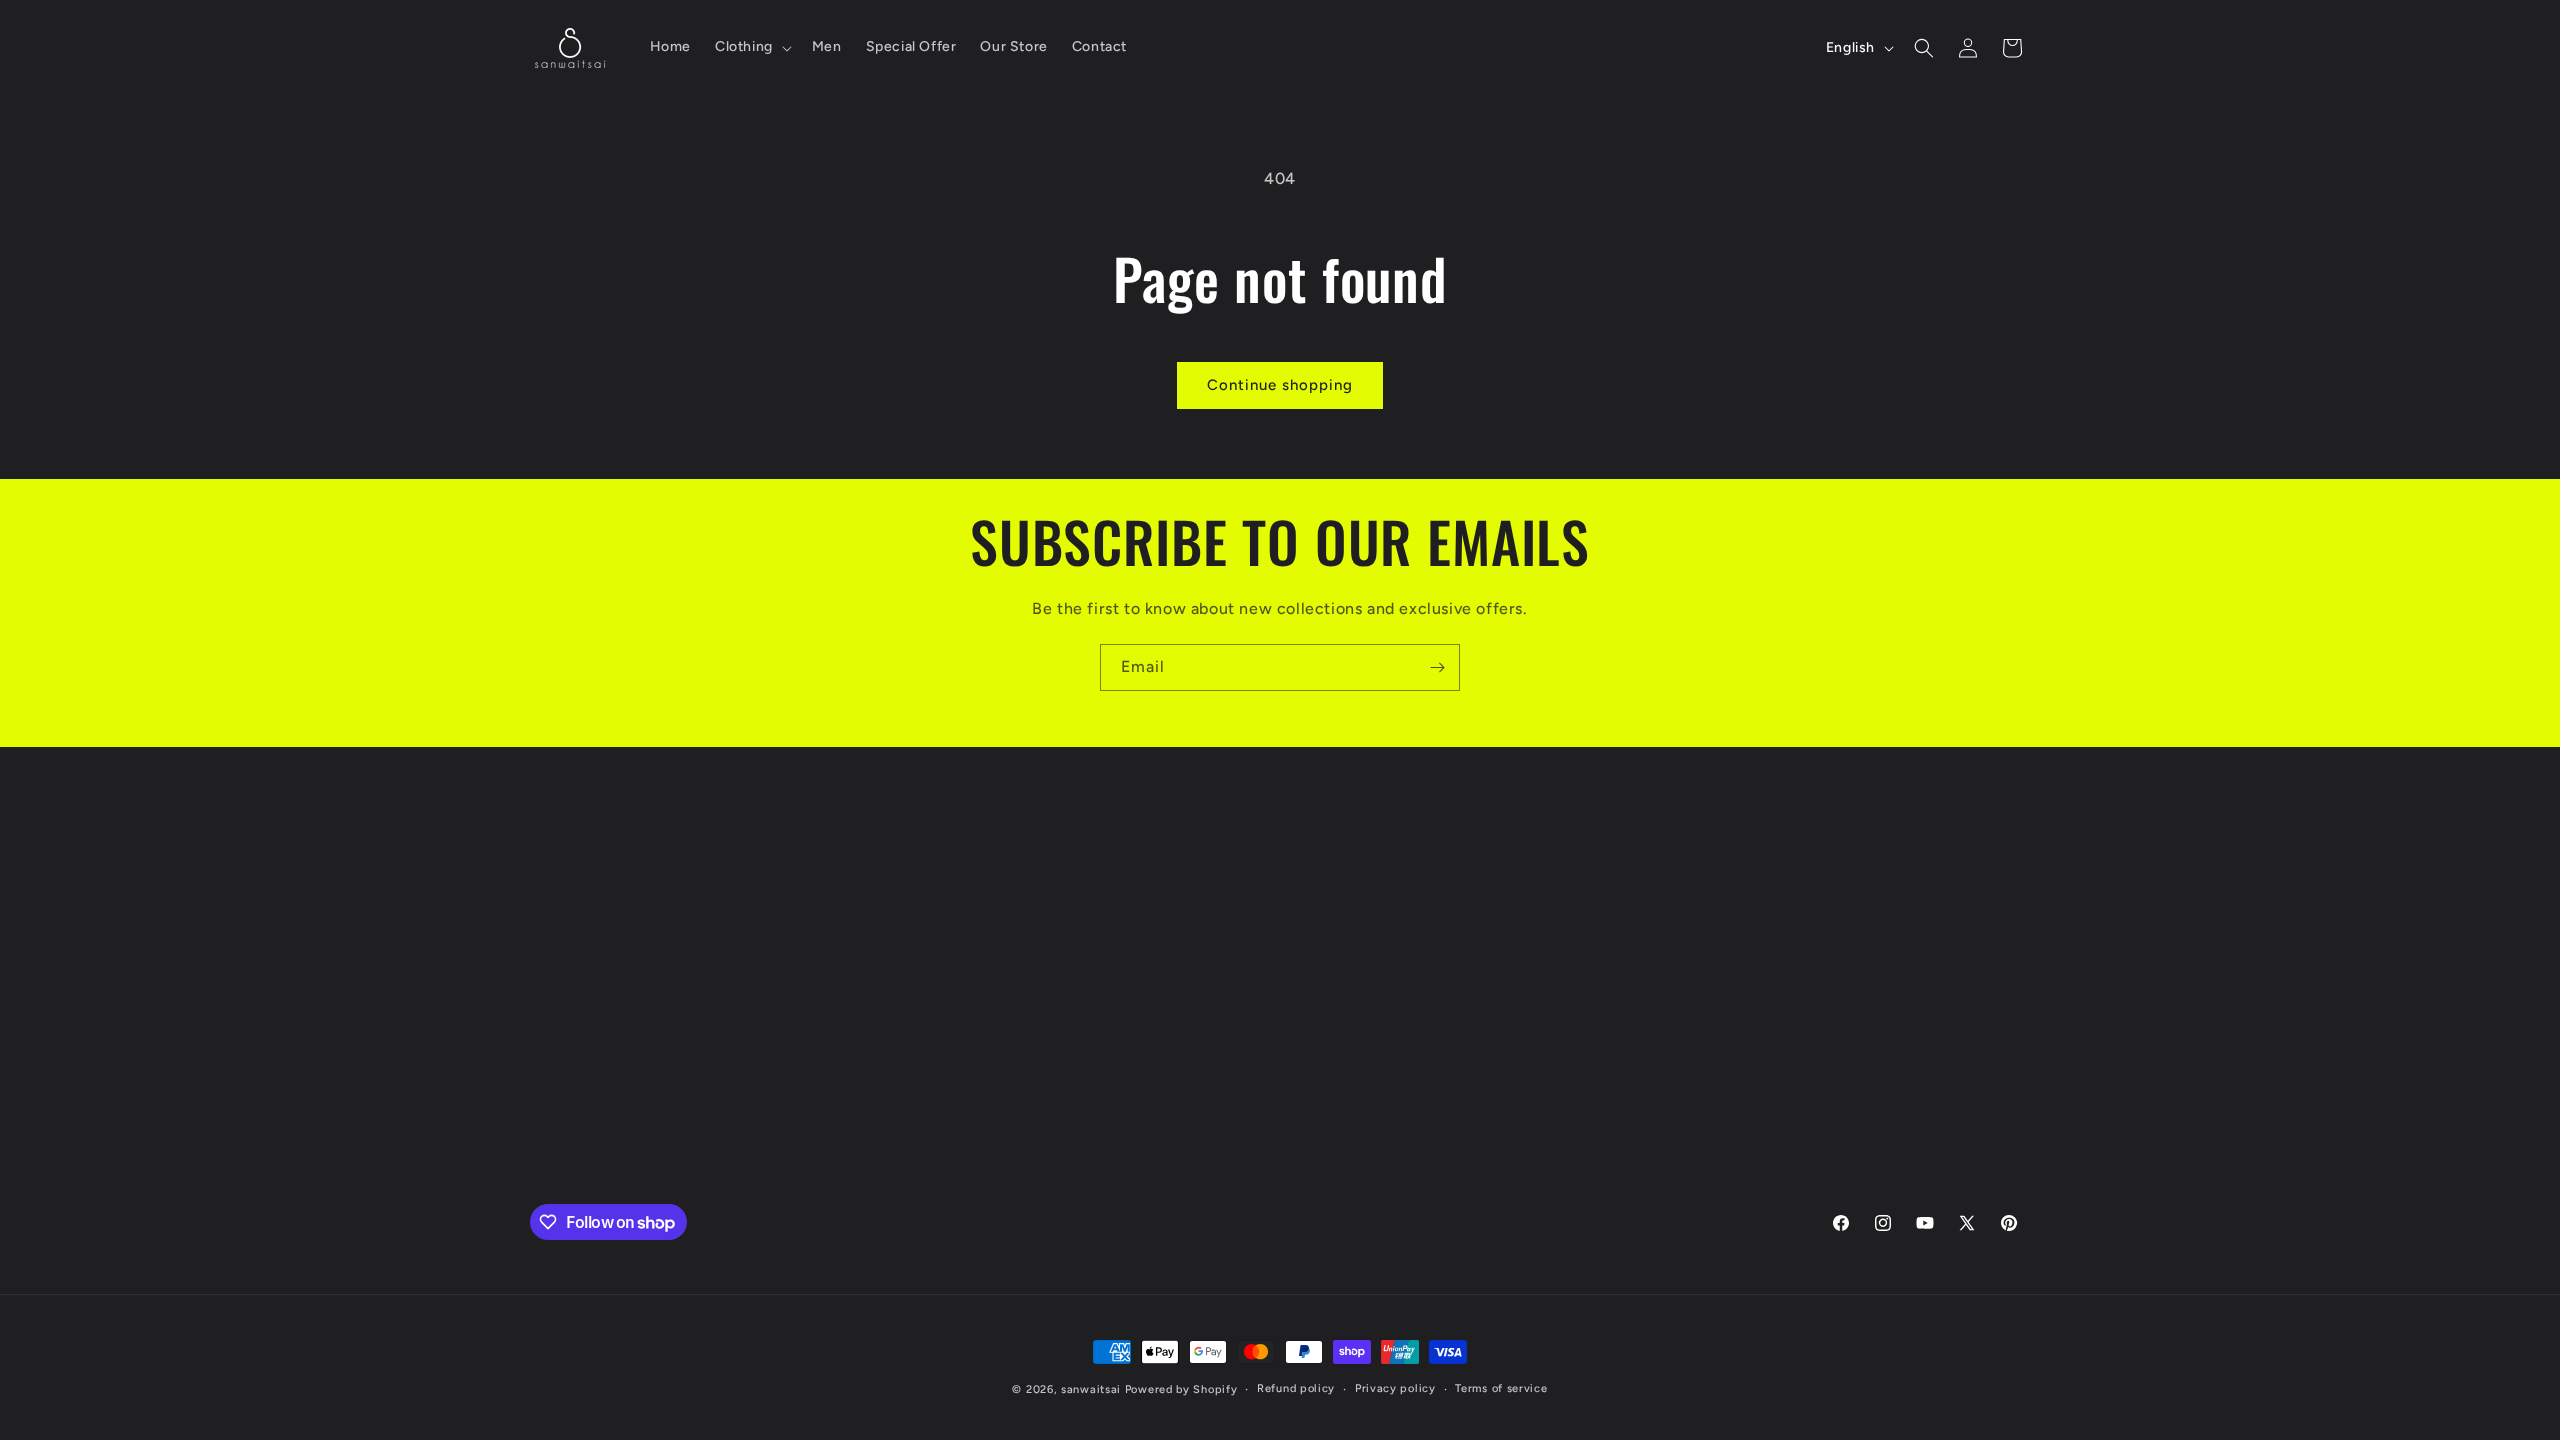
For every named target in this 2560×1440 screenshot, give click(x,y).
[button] (751, 47)
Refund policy (1296, 1388)
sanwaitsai (1091, 1389)
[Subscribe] (1437, 667)
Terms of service (1501, 1388)
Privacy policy (1395, 1388)
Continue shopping (1280, 385)
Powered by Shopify (1181, 1389)
